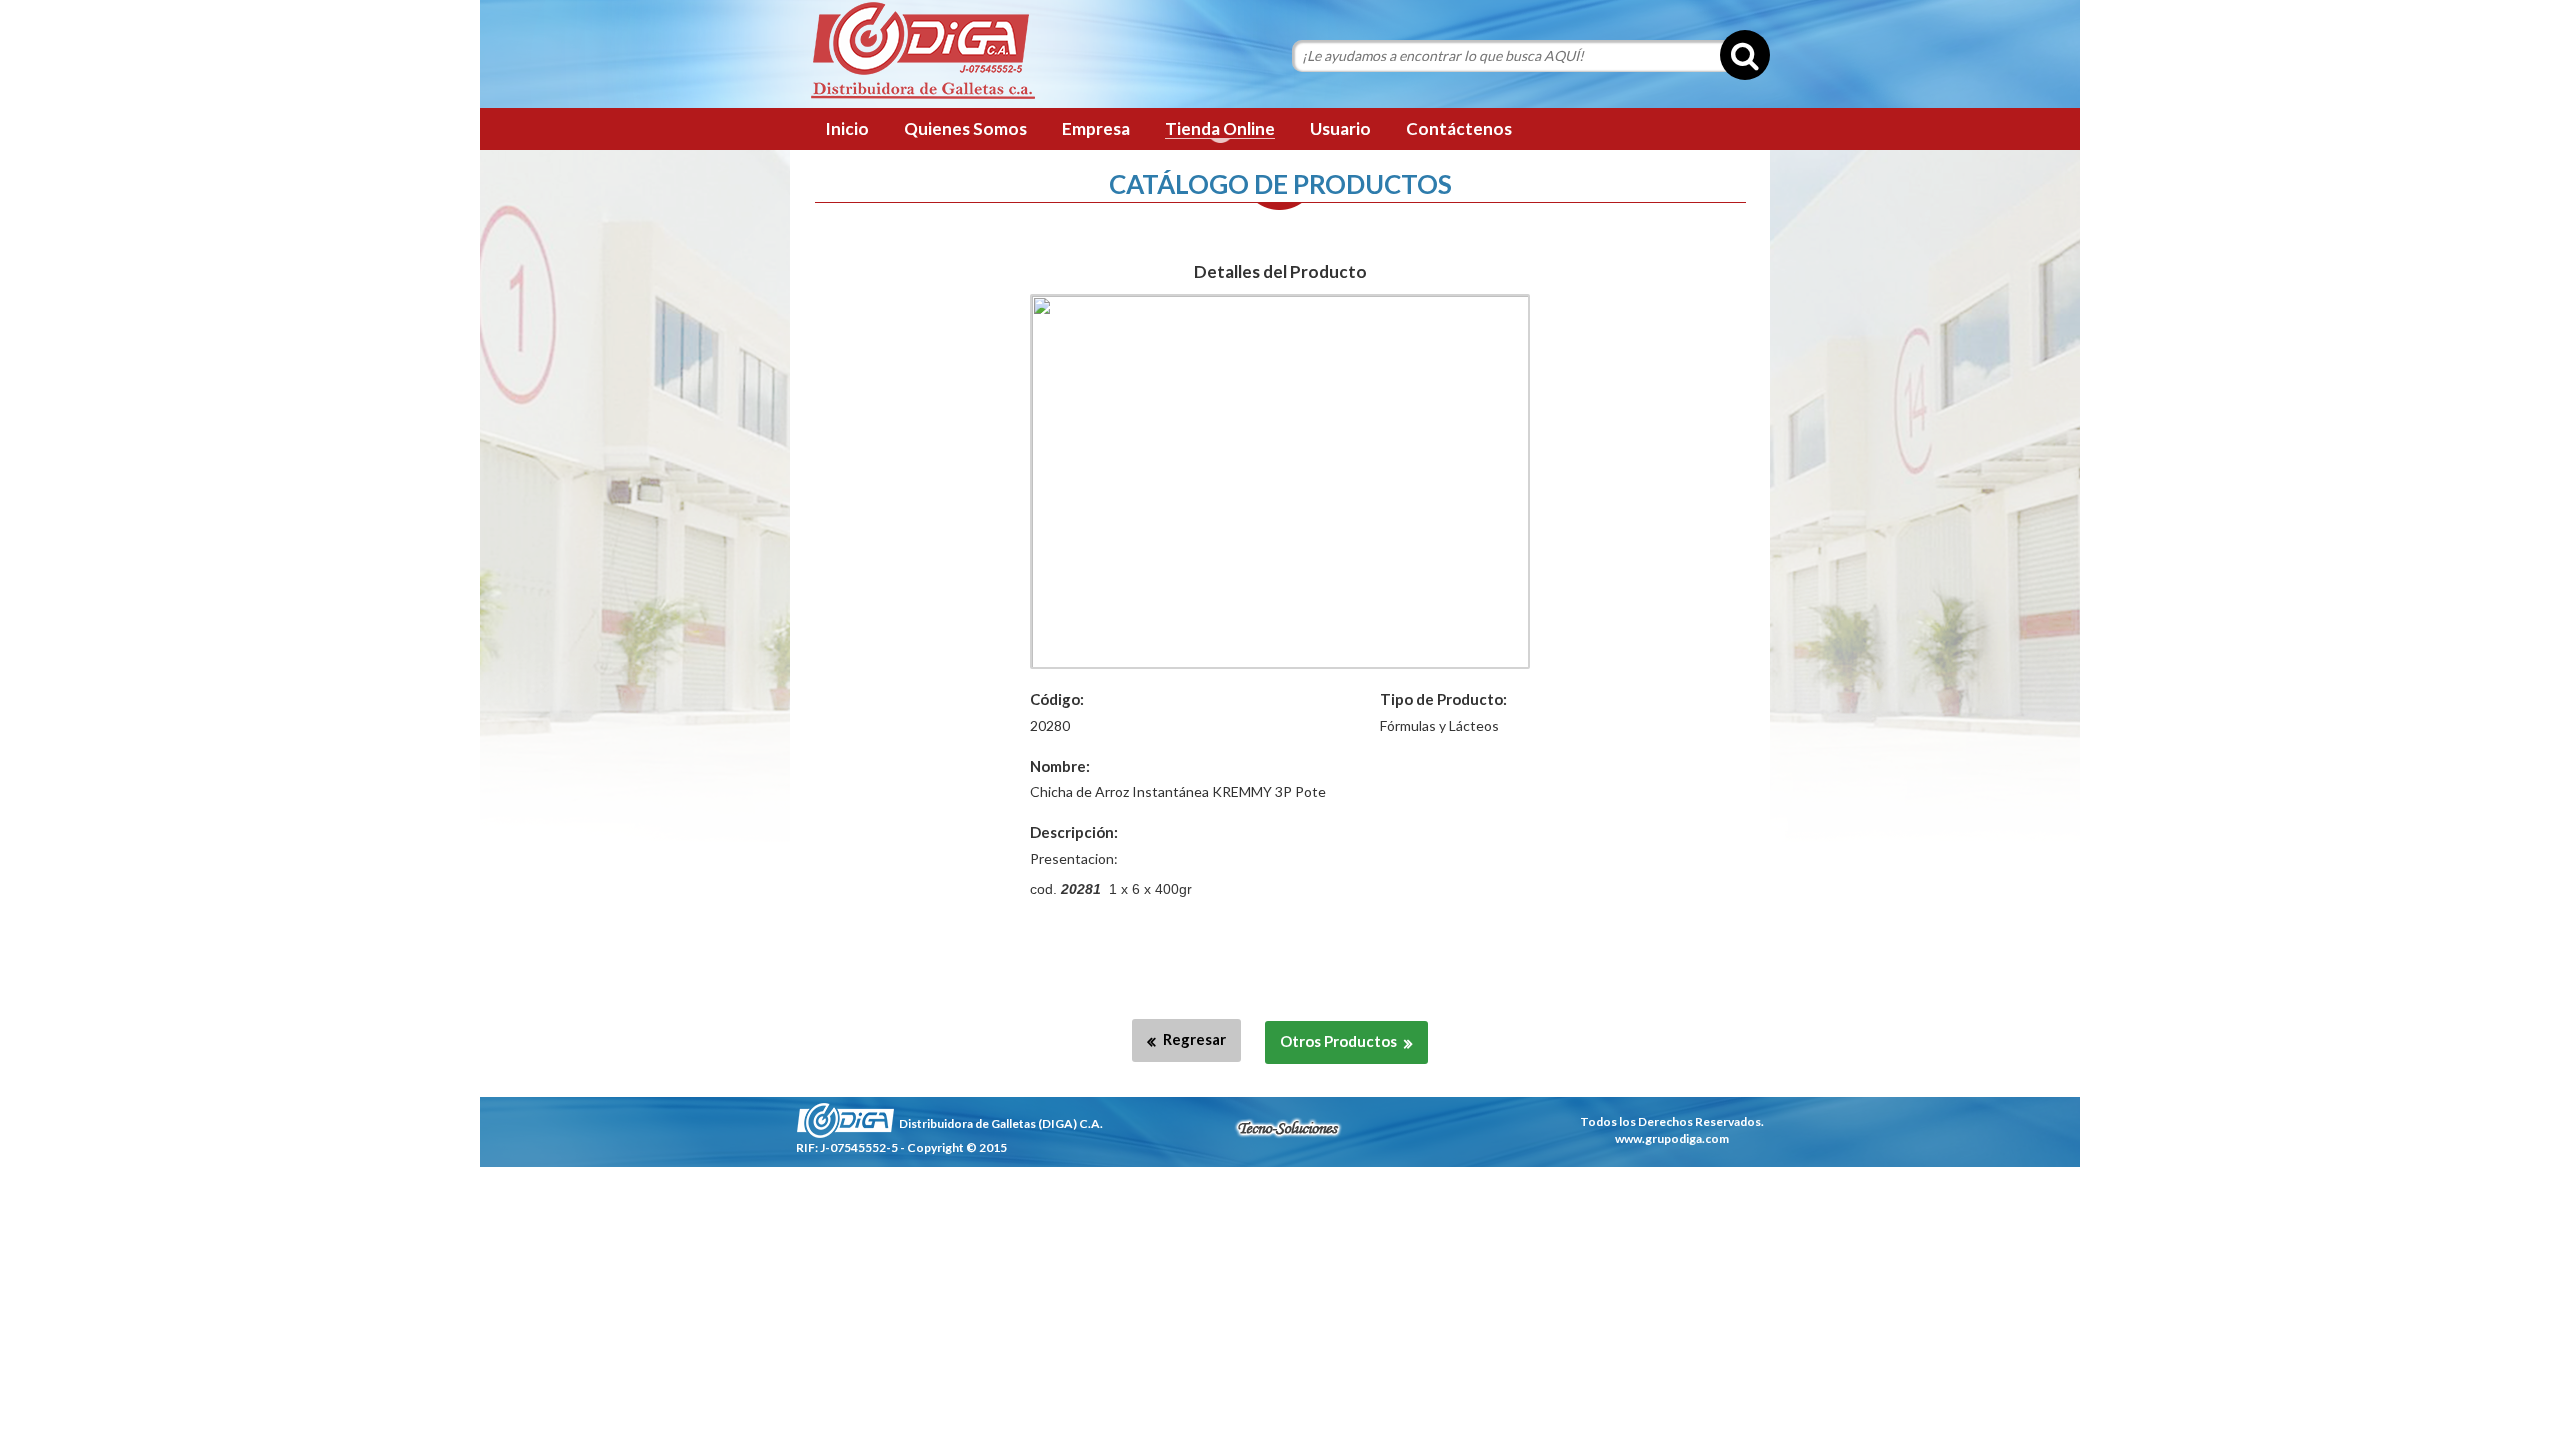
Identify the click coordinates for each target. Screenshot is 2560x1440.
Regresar (1194, 1039)
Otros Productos (1338, 1041)
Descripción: (1074, 832)
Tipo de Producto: (1443, 699)
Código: (1057, 699)
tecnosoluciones (1288, 1128)
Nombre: (1060, 766)
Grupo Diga (922, 52)
